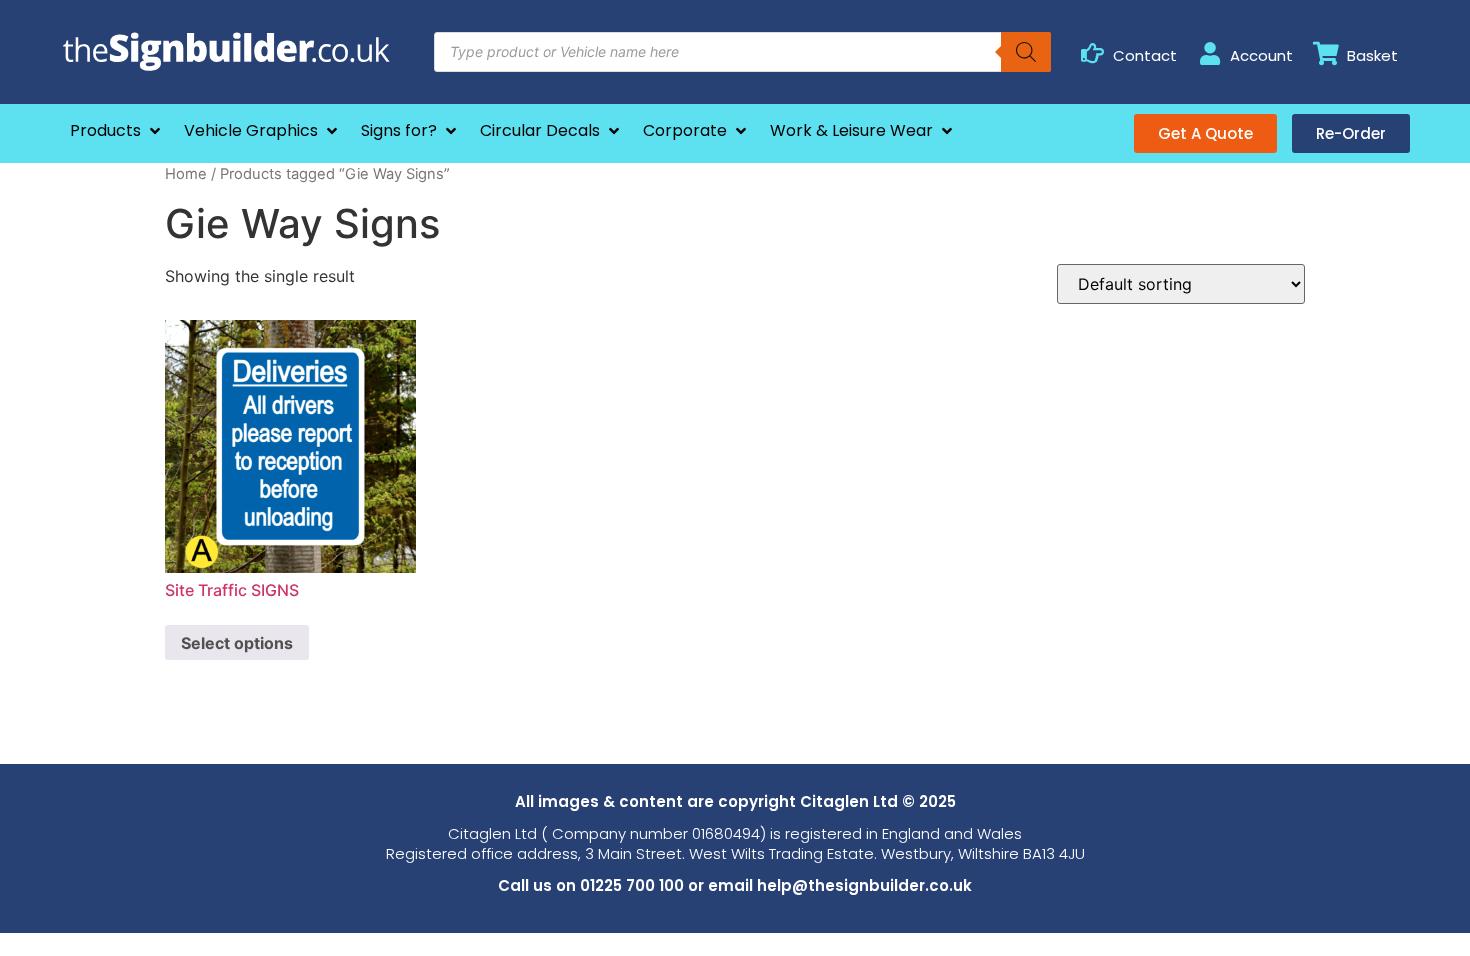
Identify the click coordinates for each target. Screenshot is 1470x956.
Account (1261, 55)
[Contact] (1092, 53)
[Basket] (1326, 53)
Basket (1372, 55)
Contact (1145, 55)
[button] (117, 131)
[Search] (1026, 52)
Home (186, 174)
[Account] (1209, 53)
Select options (237, 643)
